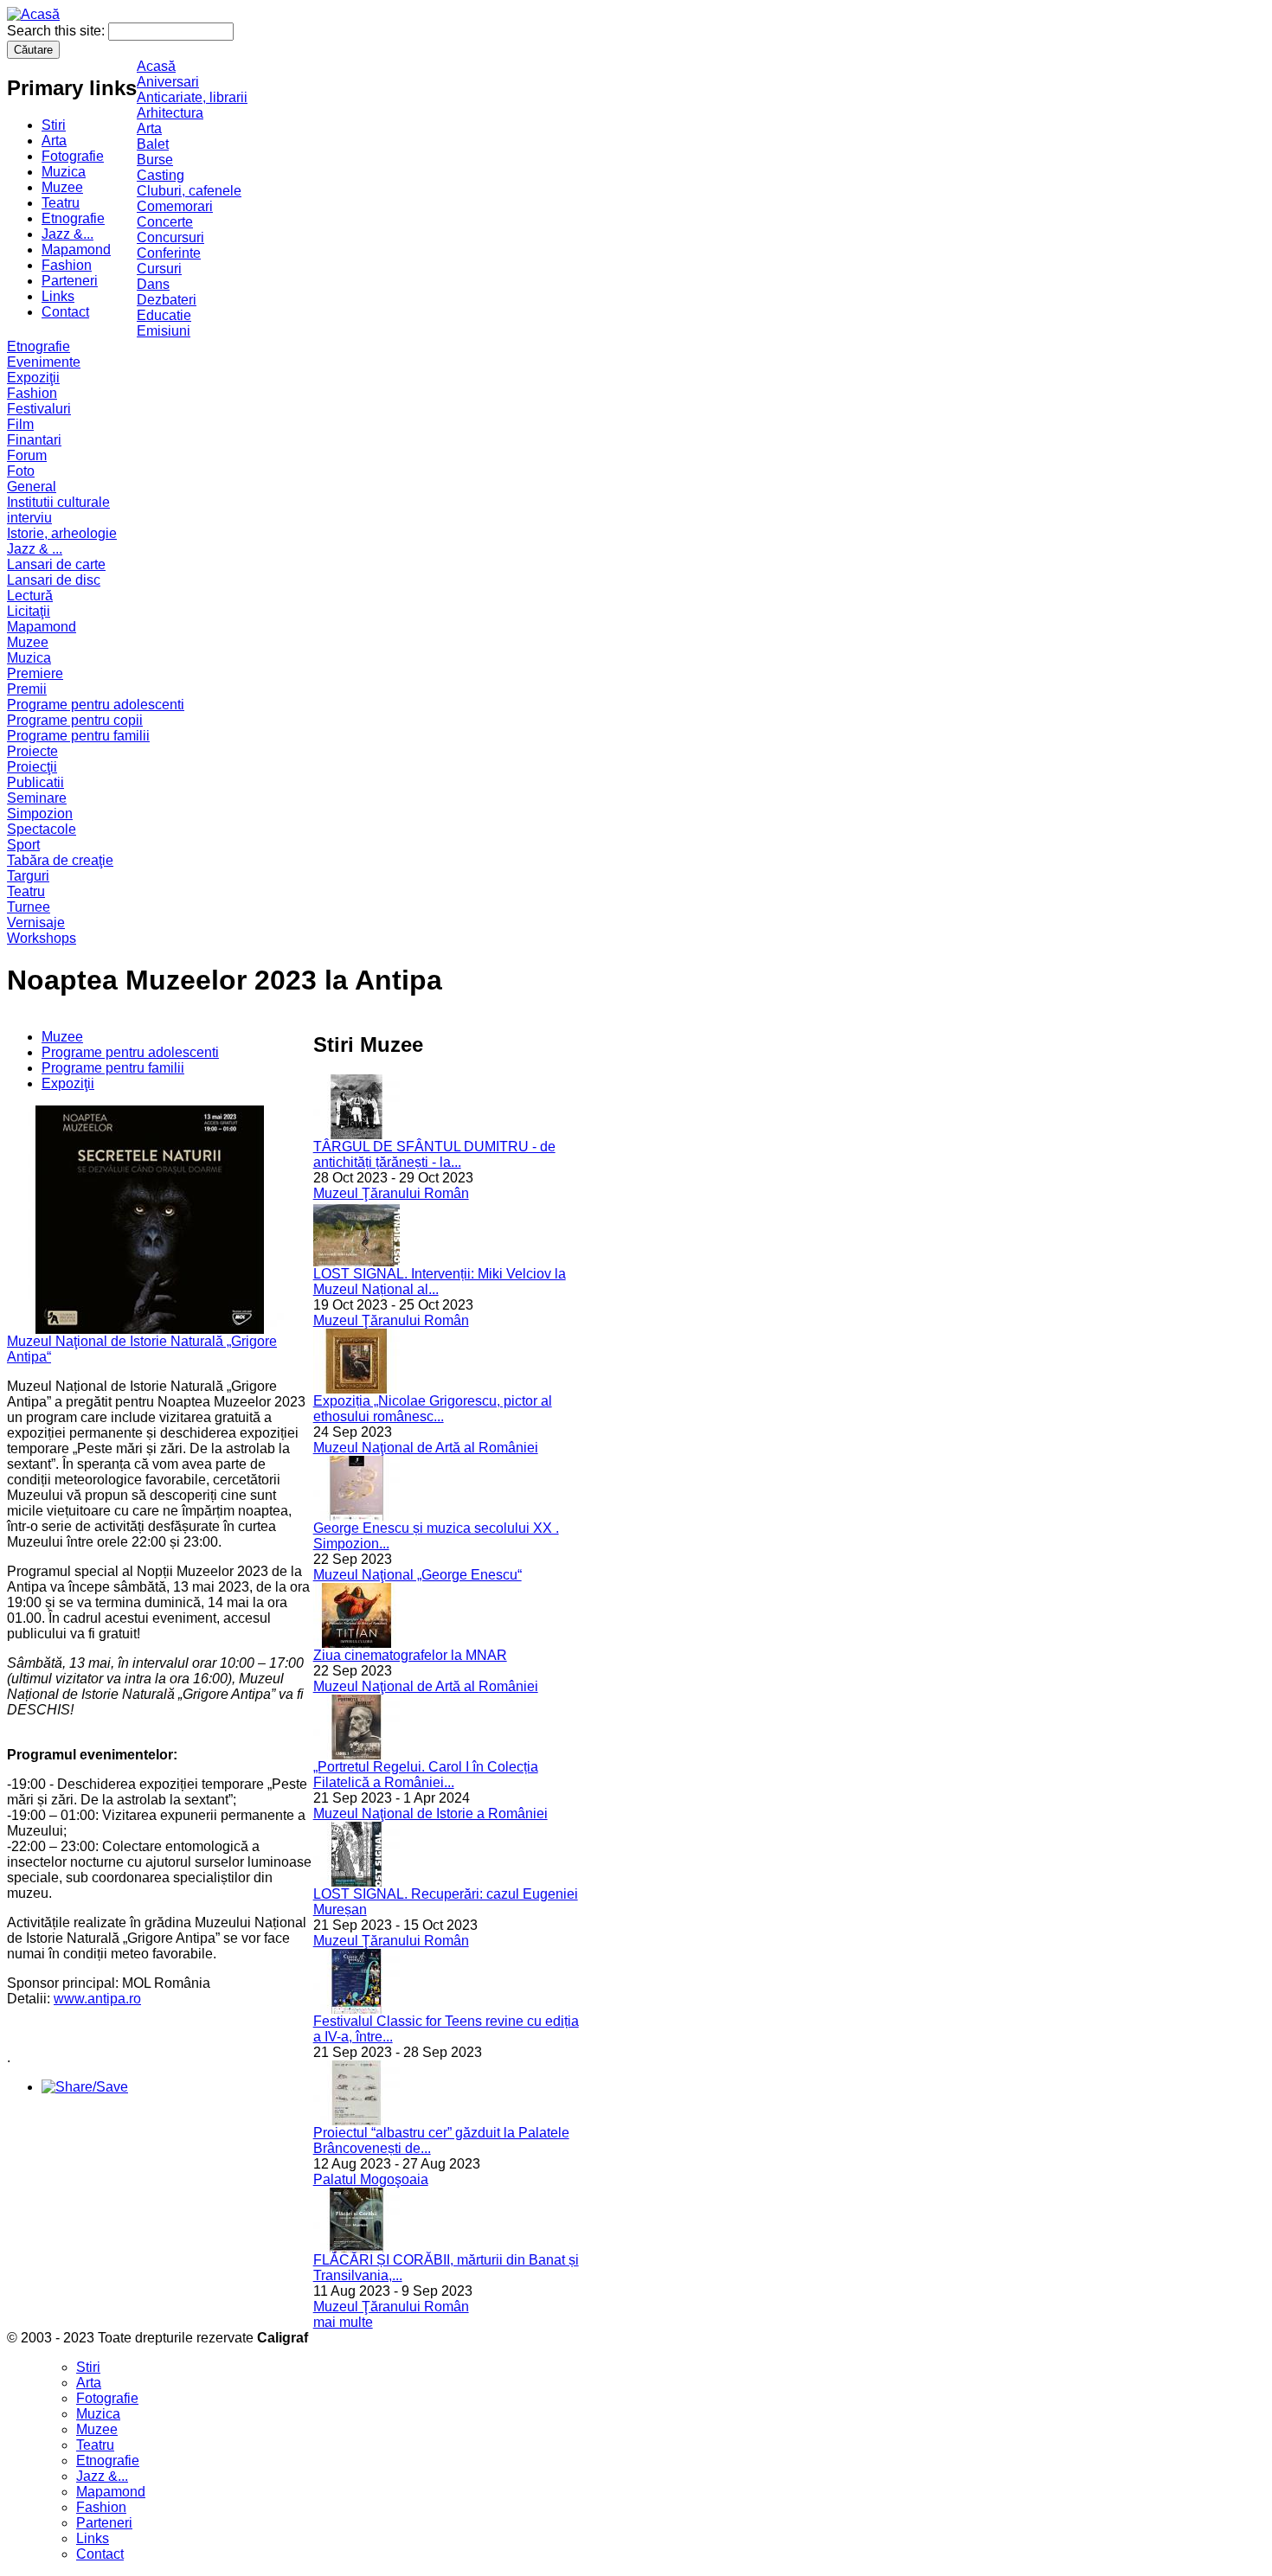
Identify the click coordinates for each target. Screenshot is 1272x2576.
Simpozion (40, 814)
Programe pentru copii (75, 720)
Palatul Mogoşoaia (371, 2179)
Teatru (61, 203)
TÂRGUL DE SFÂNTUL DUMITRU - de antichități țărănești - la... (434, 1154)
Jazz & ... (35, 549)
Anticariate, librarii (192, 97)
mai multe (343, 2322)
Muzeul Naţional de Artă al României (426, 1448)
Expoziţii (33, 378)
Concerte (165, 222)
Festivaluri (39, 409)
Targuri (28, 876)
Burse (155, 160)
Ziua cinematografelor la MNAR (410, 1655)
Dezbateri (167, 300)
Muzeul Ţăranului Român (391, 1193)
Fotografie (73, 156)
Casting (161, 175)
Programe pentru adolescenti (96, 705)
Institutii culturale (58, 502)
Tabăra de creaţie (60, 860)
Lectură (30, 596)
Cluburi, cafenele (189, 191)
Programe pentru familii (78, 736)
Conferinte (169, 253)
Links (58, 296)
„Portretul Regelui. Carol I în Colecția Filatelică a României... (426, 1775)
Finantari (34, 440)
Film (20, 424)
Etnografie (73, 218)
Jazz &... (67, 234)
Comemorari (175, 206)
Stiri (54, 125)
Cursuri (159, 269)
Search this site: (58, 31)
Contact (65, 312)
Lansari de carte (56, 564)
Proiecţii (32, 767)
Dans (153, 284)
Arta (54, 141)
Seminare (37, 798)
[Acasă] (33, 14)
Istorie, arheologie (62, 533)
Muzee (62, 187)
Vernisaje (36, 923)
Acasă (156, 66)
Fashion (67, 265)
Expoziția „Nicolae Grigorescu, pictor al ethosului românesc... (433, 1409)
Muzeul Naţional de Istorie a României (430, 1813)
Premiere (35, 673)
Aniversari (168, 82)
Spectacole (42, 829)
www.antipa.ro (97, 1999)
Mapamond (76, 250)
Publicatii (35, 782)
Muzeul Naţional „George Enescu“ (418, 1575)
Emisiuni (164, 331)
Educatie (164, 315)
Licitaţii (29, 611)
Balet (153, 144)
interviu (29, 518)
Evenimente (44, 362)
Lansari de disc (54, 580)
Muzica (64, 172)
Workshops (42, 938)
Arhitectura (170, 113)
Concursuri (170, 237)
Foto (21, 471)
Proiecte (32, 751)
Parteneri (70, 281)
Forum (27, 455)
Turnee (29, 907)
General (32, 487)
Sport (23, 845)
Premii (27, 689)
